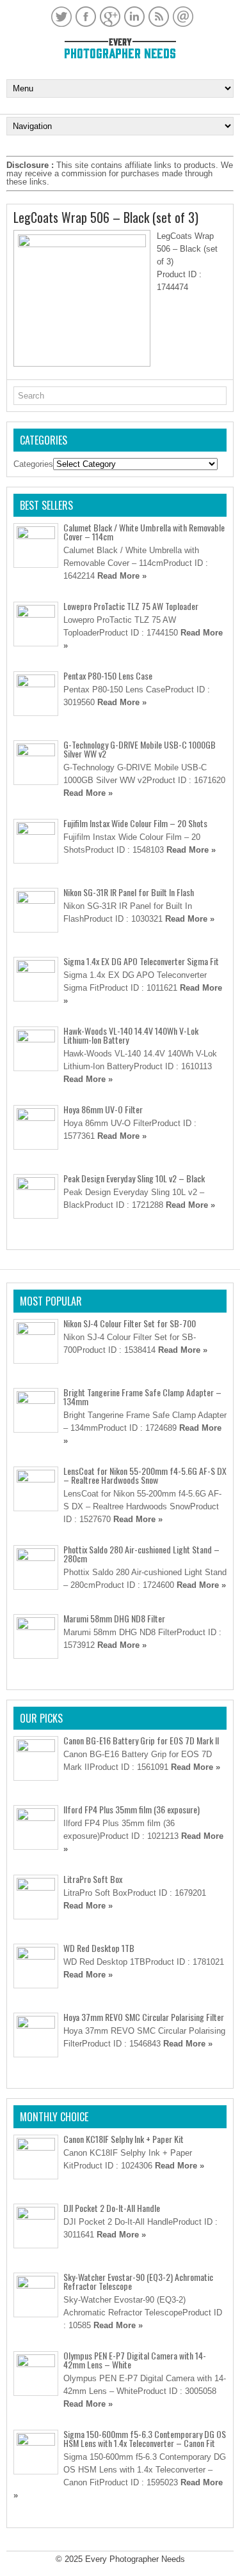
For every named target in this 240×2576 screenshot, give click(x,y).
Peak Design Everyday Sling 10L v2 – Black (134, 1178)
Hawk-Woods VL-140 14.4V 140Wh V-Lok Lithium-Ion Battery (131, 1035)
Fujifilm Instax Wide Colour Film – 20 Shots (135, 823)
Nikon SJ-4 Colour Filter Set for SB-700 (130, 1323)
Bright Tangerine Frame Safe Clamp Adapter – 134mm (142, 1397)
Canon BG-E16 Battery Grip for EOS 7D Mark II (141, 1740)
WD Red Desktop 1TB (99, 1948)
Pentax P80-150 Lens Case (108, 675)
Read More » (122, 576)
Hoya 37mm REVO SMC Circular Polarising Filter (144, 2017)
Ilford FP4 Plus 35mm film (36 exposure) (132, 1809)
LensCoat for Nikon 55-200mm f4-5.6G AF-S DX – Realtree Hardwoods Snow (145, 1475)
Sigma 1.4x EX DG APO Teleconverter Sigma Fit (141, 961)
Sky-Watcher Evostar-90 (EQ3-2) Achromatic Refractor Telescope (138, 2281)
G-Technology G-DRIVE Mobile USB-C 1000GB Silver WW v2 (140, 749)
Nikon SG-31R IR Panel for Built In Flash (129, 892)
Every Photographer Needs (135, 2559)
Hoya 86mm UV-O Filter (103, 1109)
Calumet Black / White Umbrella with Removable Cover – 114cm (144, 532)
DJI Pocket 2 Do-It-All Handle (112, 2208)
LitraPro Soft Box (93, 1879)
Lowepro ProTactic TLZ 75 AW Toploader (131, 606)
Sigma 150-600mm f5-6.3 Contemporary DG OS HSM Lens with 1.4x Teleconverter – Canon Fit (145, 2438)
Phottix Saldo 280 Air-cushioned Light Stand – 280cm (141, 1554)
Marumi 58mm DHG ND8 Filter (114, 1618)
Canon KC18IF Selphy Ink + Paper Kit (124, 2139)
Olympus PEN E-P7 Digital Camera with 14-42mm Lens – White (135, 2360)
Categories (33, 464)
